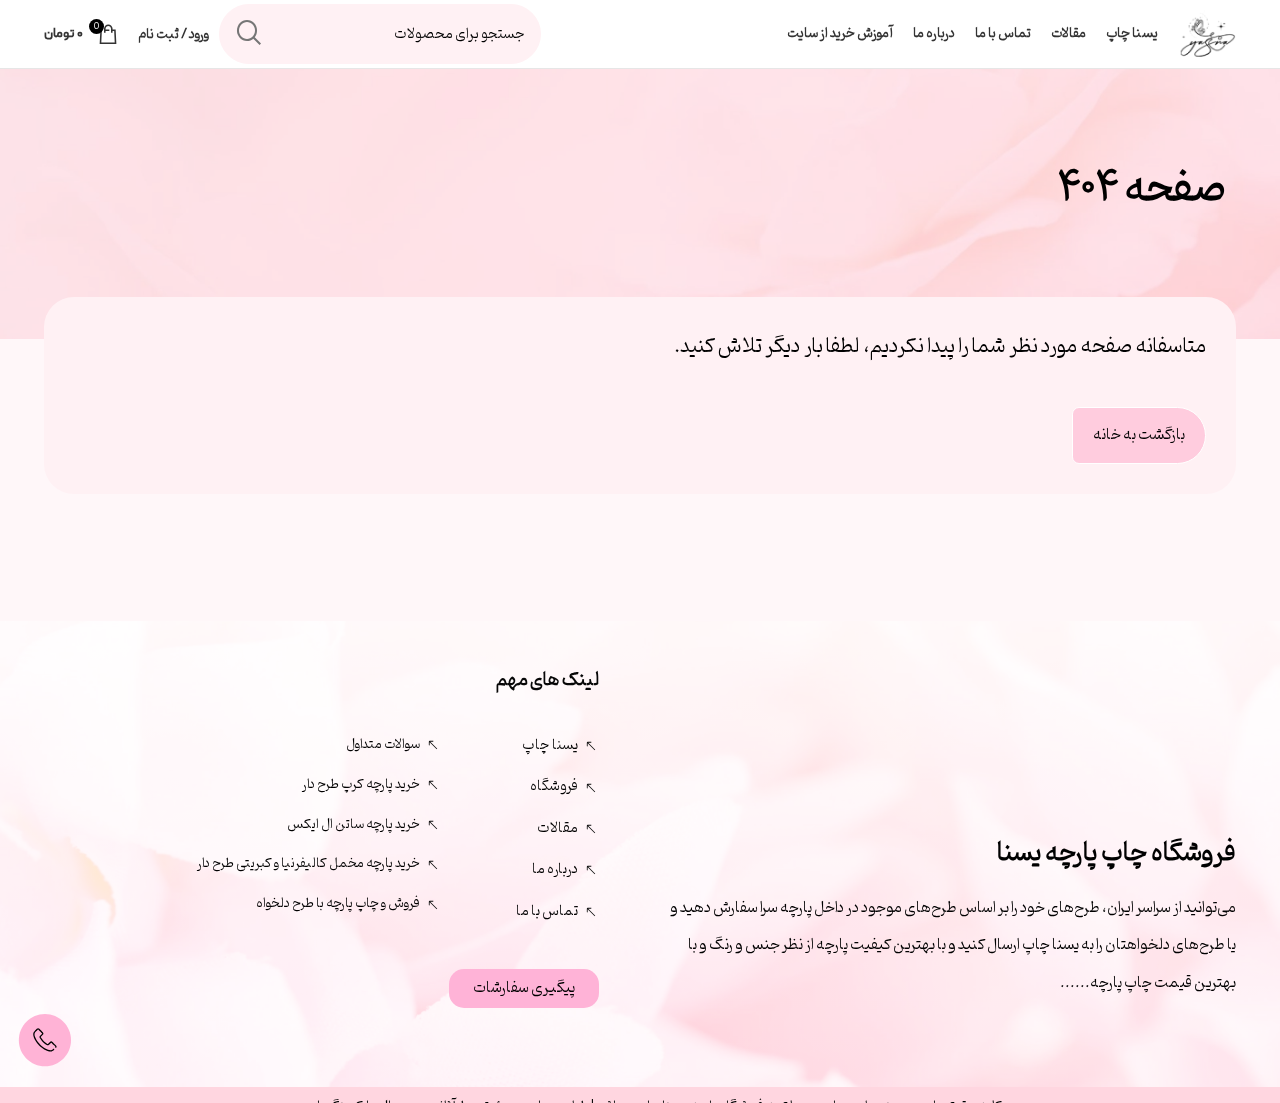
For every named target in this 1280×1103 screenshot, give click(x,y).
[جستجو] (249, 34)
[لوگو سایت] (1207, 34)
